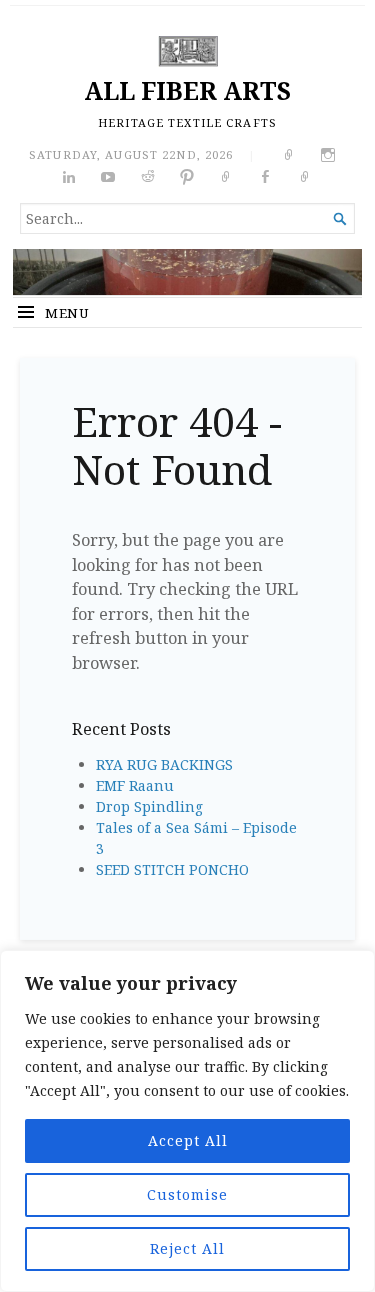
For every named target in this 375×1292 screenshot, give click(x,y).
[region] (187, 1121)
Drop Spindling (149, 806)
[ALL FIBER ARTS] (187, 272)
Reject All (187, 1248)
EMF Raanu (135, 785)
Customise (187, 1194)
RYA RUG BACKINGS (164, 764)
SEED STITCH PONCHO (172, 869)
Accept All (188, 1140)
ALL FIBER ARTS (187, 90)
